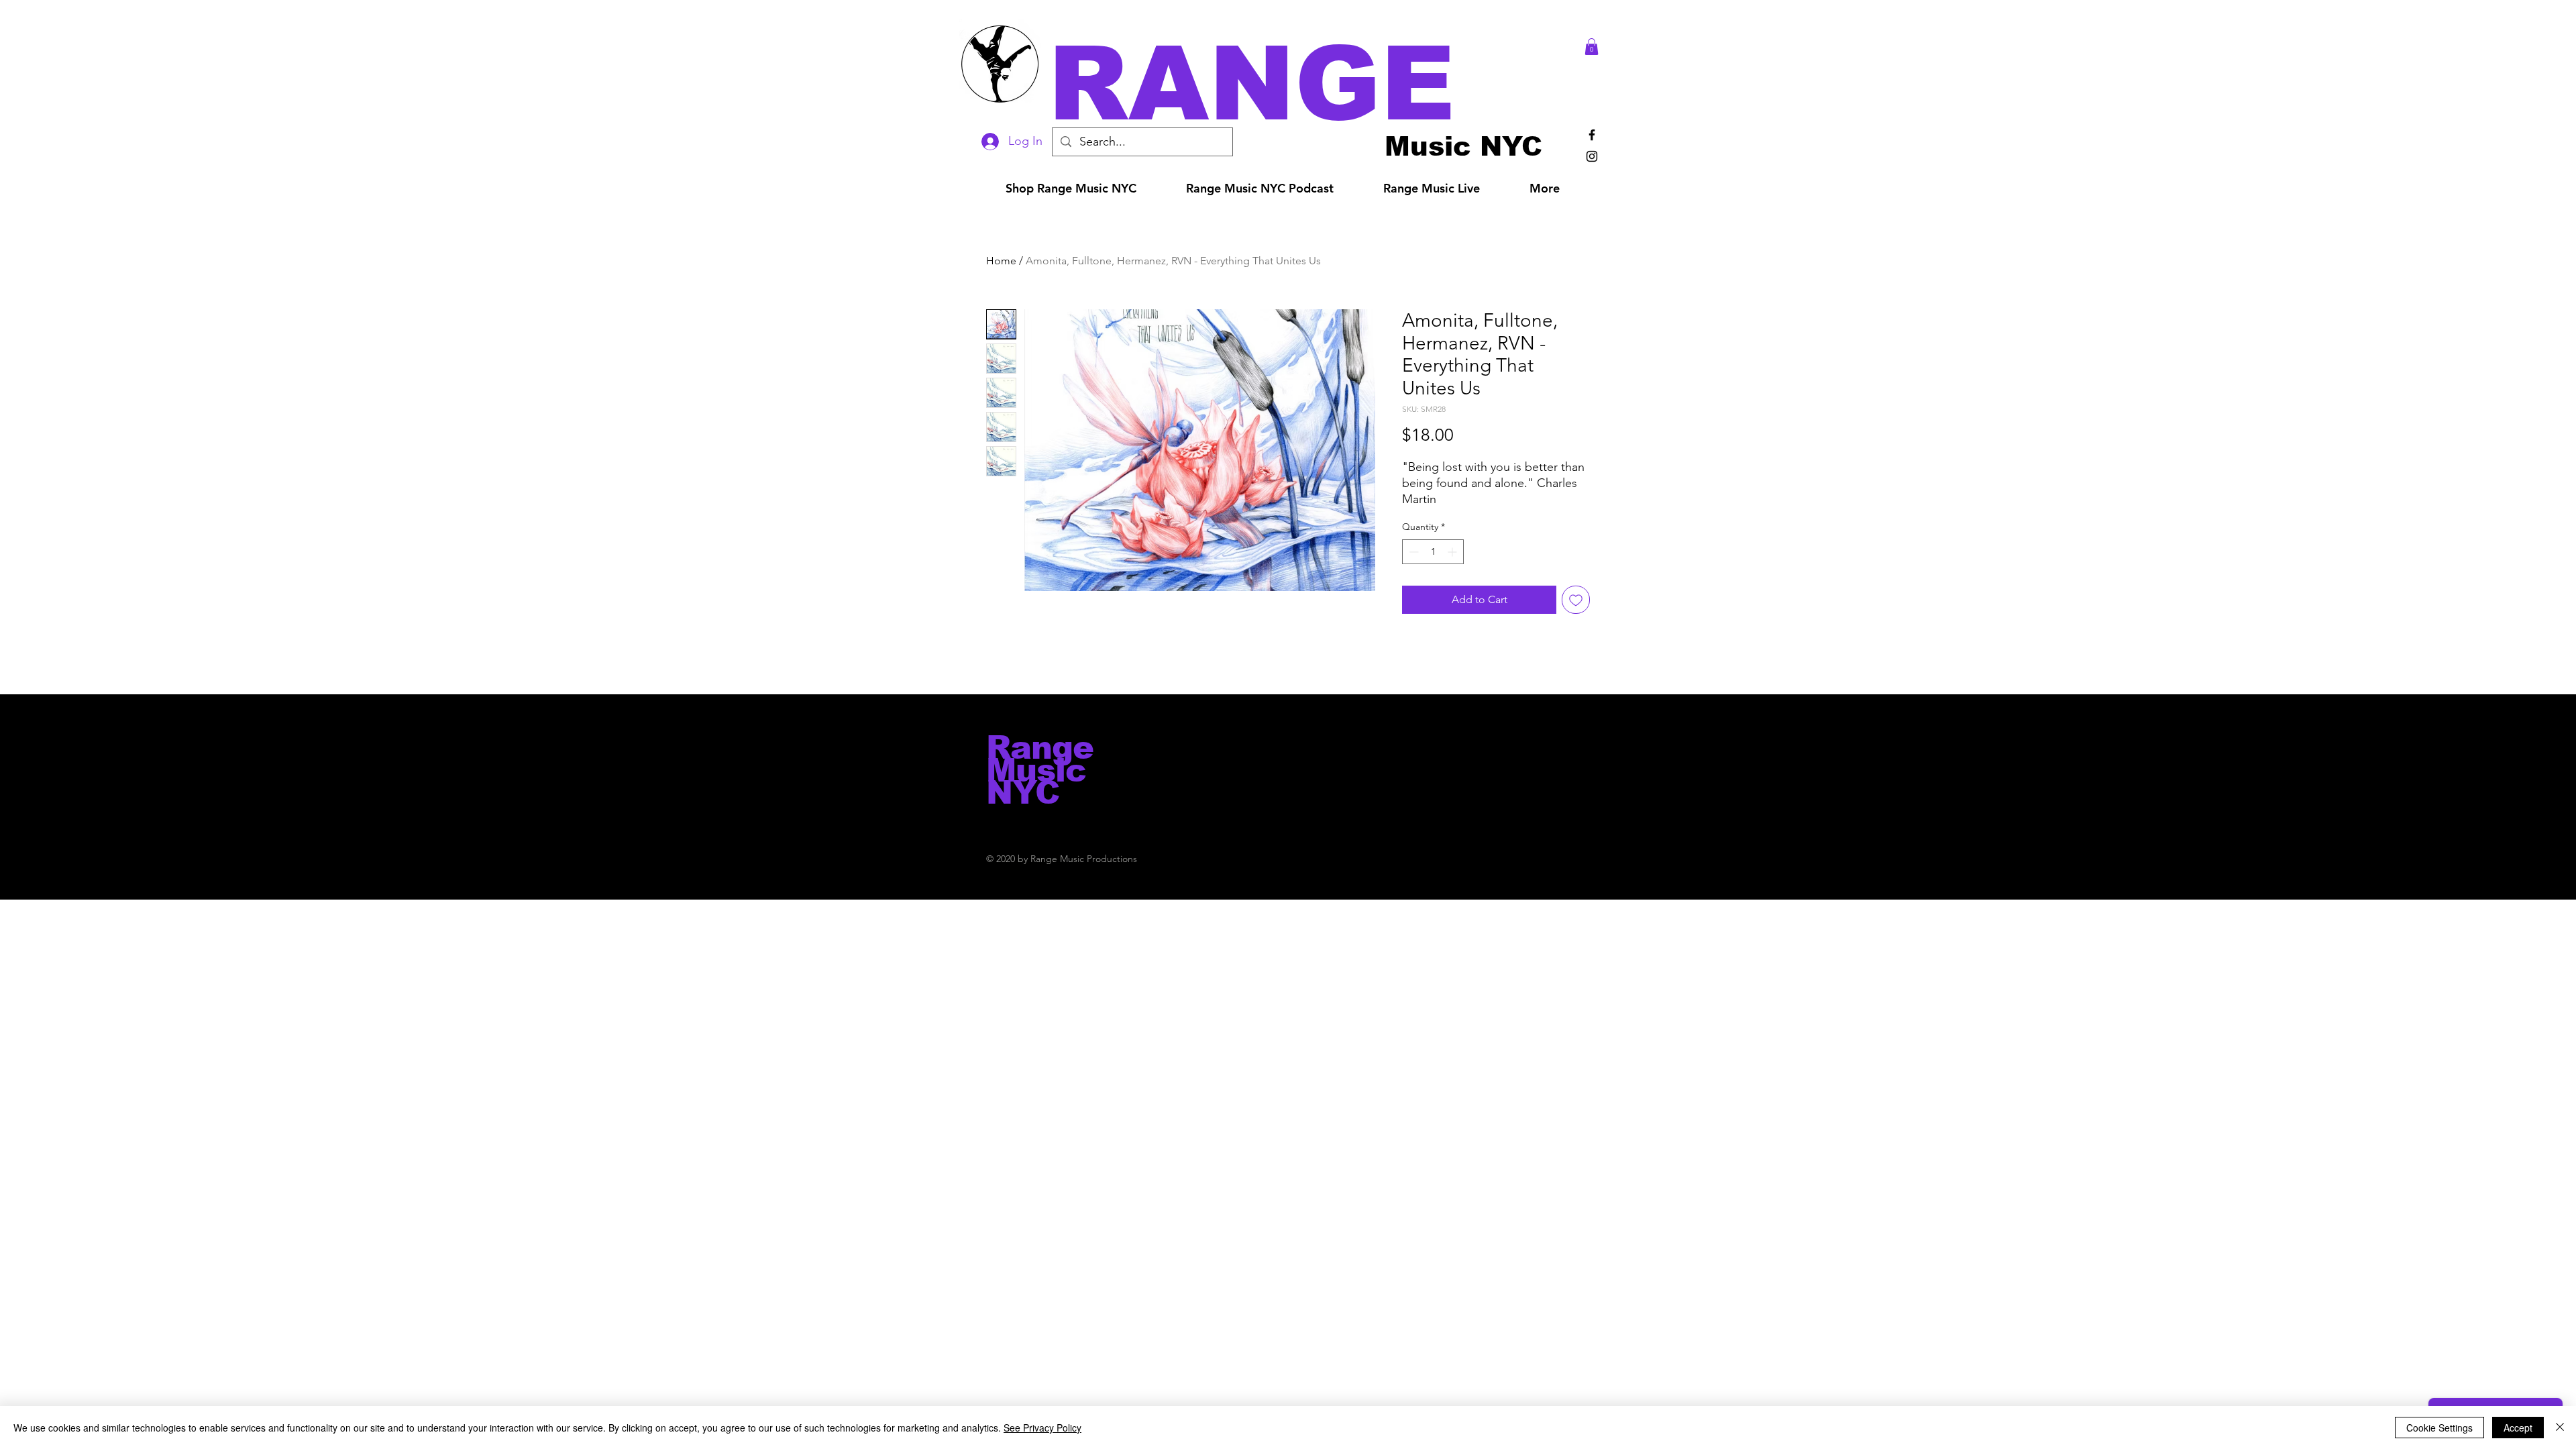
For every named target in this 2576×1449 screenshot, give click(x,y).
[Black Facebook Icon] (1592, 135)
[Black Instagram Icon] (1592, 156)
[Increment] (1453, 552)
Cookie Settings (2439, 1428)
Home (1001, 261)
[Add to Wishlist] (1576, 600)
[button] (1307, 84)
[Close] (2560, 1428)
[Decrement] (1412, 552)
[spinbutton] (1433, 552)
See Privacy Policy (1042, 1428)
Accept (2518, 1428)
